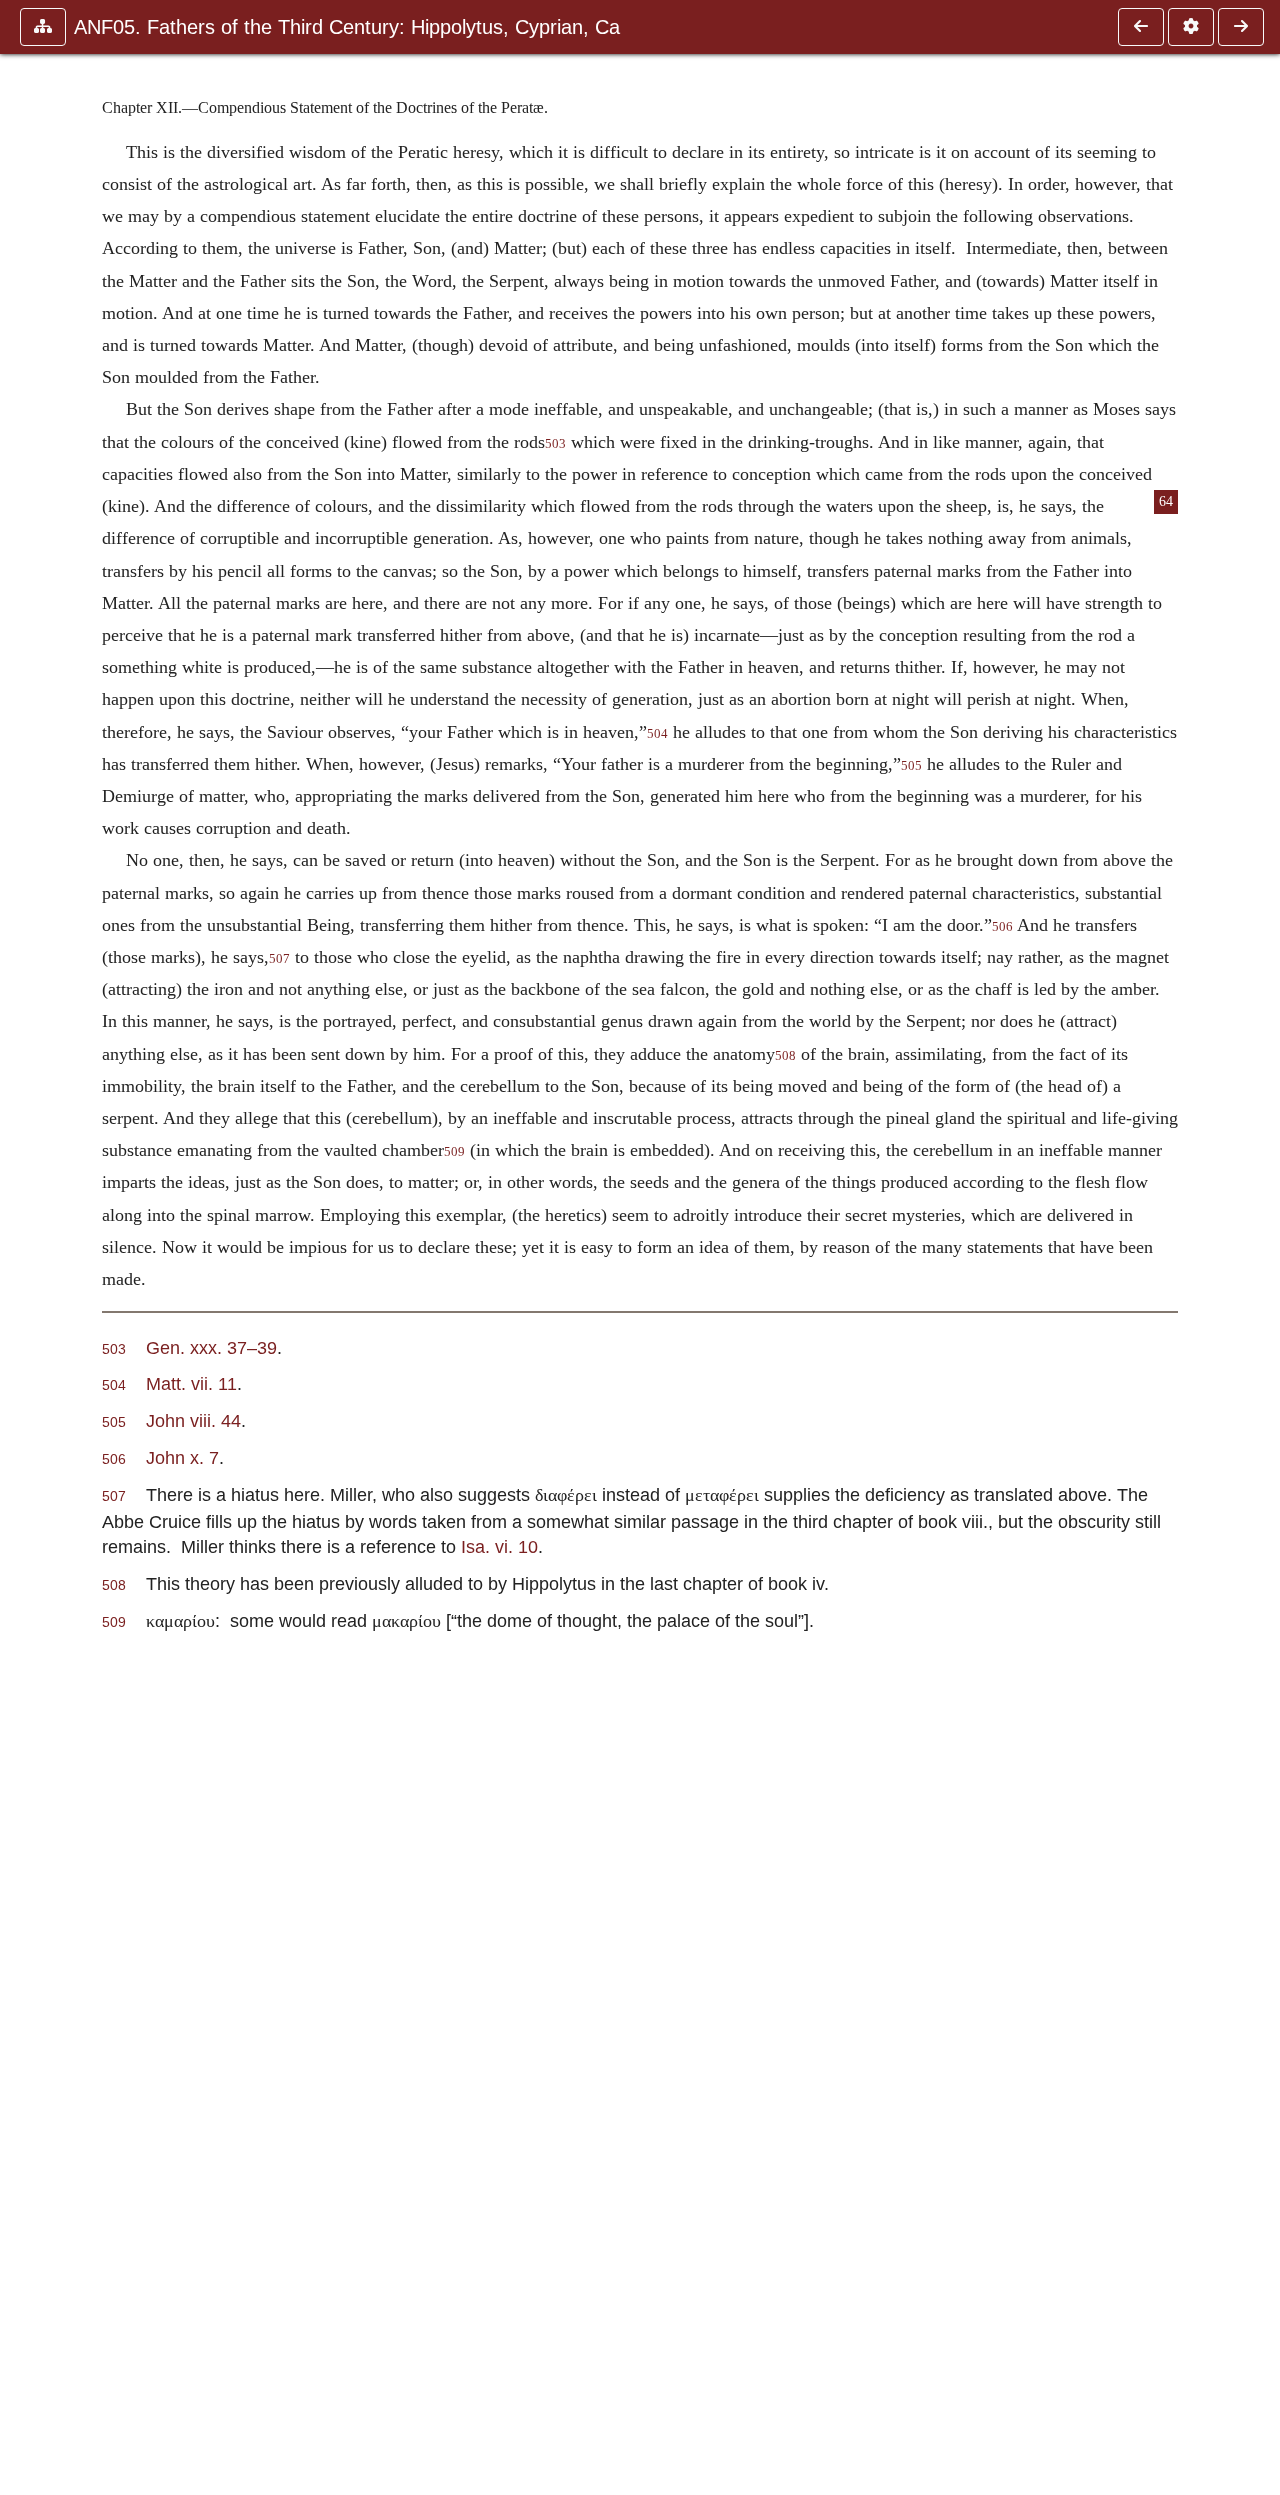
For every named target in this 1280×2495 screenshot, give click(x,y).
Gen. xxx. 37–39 (211, 1347)
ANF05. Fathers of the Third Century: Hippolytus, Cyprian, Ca (347, 27)
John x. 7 (182, 1457)
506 (1002, 927)
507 (279, 959)
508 (785, 1056)
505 (911, 766)
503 (555, 444)
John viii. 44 (193, 1420)
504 (657, 734)
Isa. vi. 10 (499, 1546)
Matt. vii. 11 (191, 1383)
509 (454, 1152)
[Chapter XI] (1141, 27)
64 (1166, 501)
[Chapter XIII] (1241, 27)
